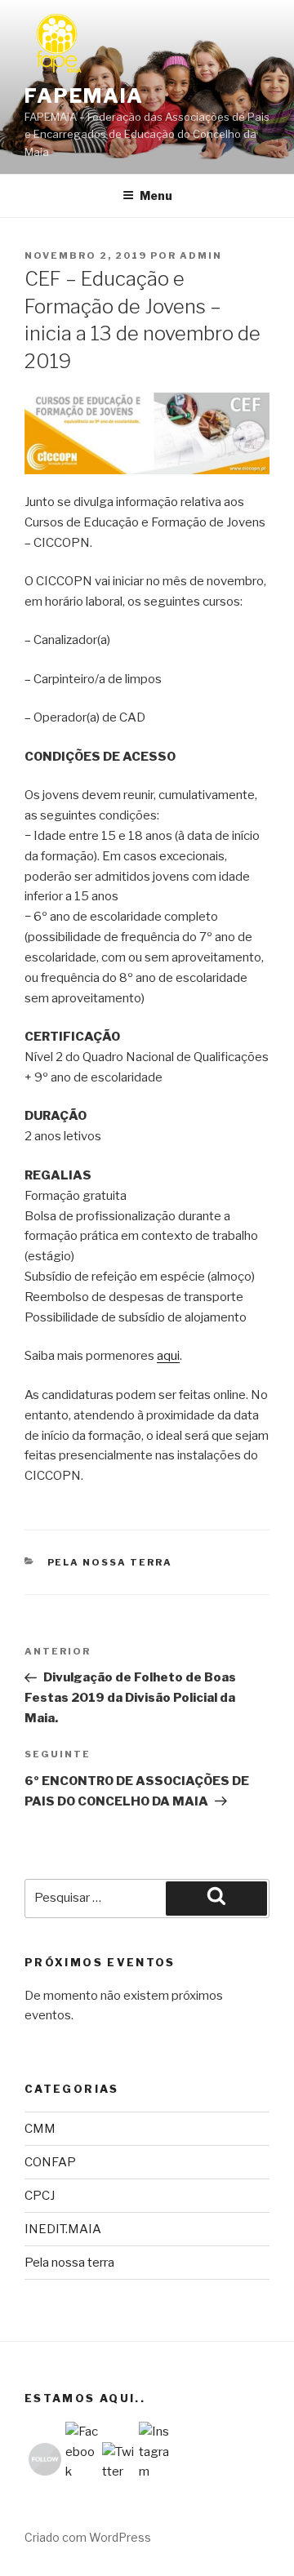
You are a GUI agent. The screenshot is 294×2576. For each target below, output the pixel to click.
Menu (156, 195)
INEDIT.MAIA (63, 2229)
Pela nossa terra (110, 1562)
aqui (168, 1356)
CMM (40, 2129)
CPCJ (40, 2196)
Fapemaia (84, 96)
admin (201, 255)
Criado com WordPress (88, 2537)
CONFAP (50, 2162)
